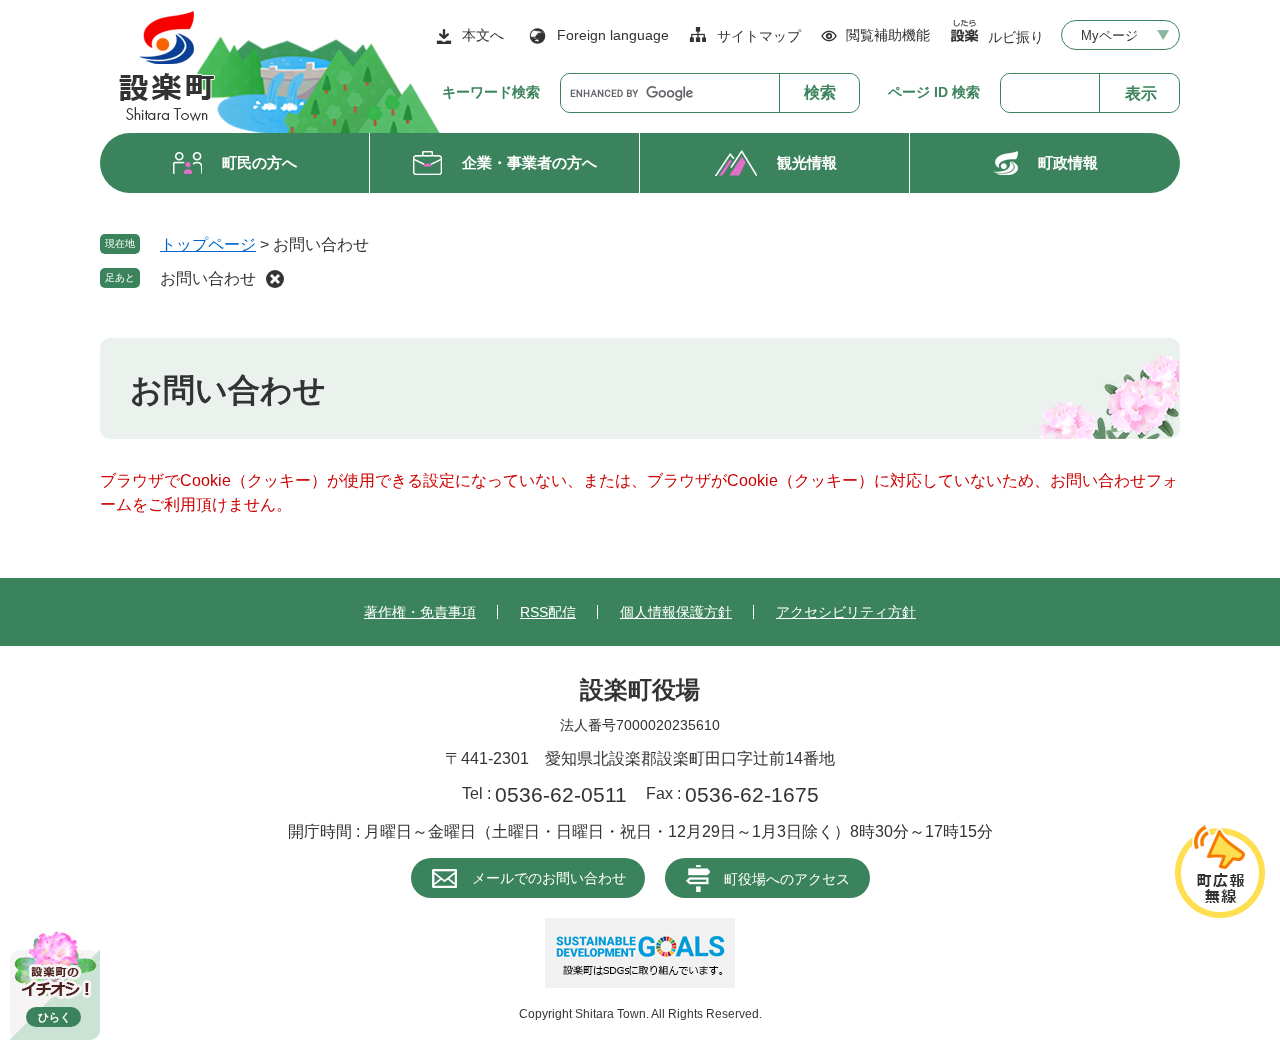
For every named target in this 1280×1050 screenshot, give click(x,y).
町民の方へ (259, 162)
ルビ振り (1016, 36)
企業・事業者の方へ (529, 162)
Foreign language (613, 35)
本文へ (483, 35)
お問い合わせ (208, 278)
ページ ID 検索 (934, 92)
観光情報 (807, 162)
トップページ (208, 244)
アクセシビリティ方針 (846, 612)
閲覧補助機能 (888, 35)
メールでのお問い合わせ (549, 878)
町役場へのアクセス (787, 879)
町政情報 (1068, 162)
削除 (275, 279)
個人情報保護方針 (676, 612)
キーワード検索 (491, 92)
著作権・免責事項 (420, 612)
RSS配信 (548, 612)
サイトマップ (759, 36)
